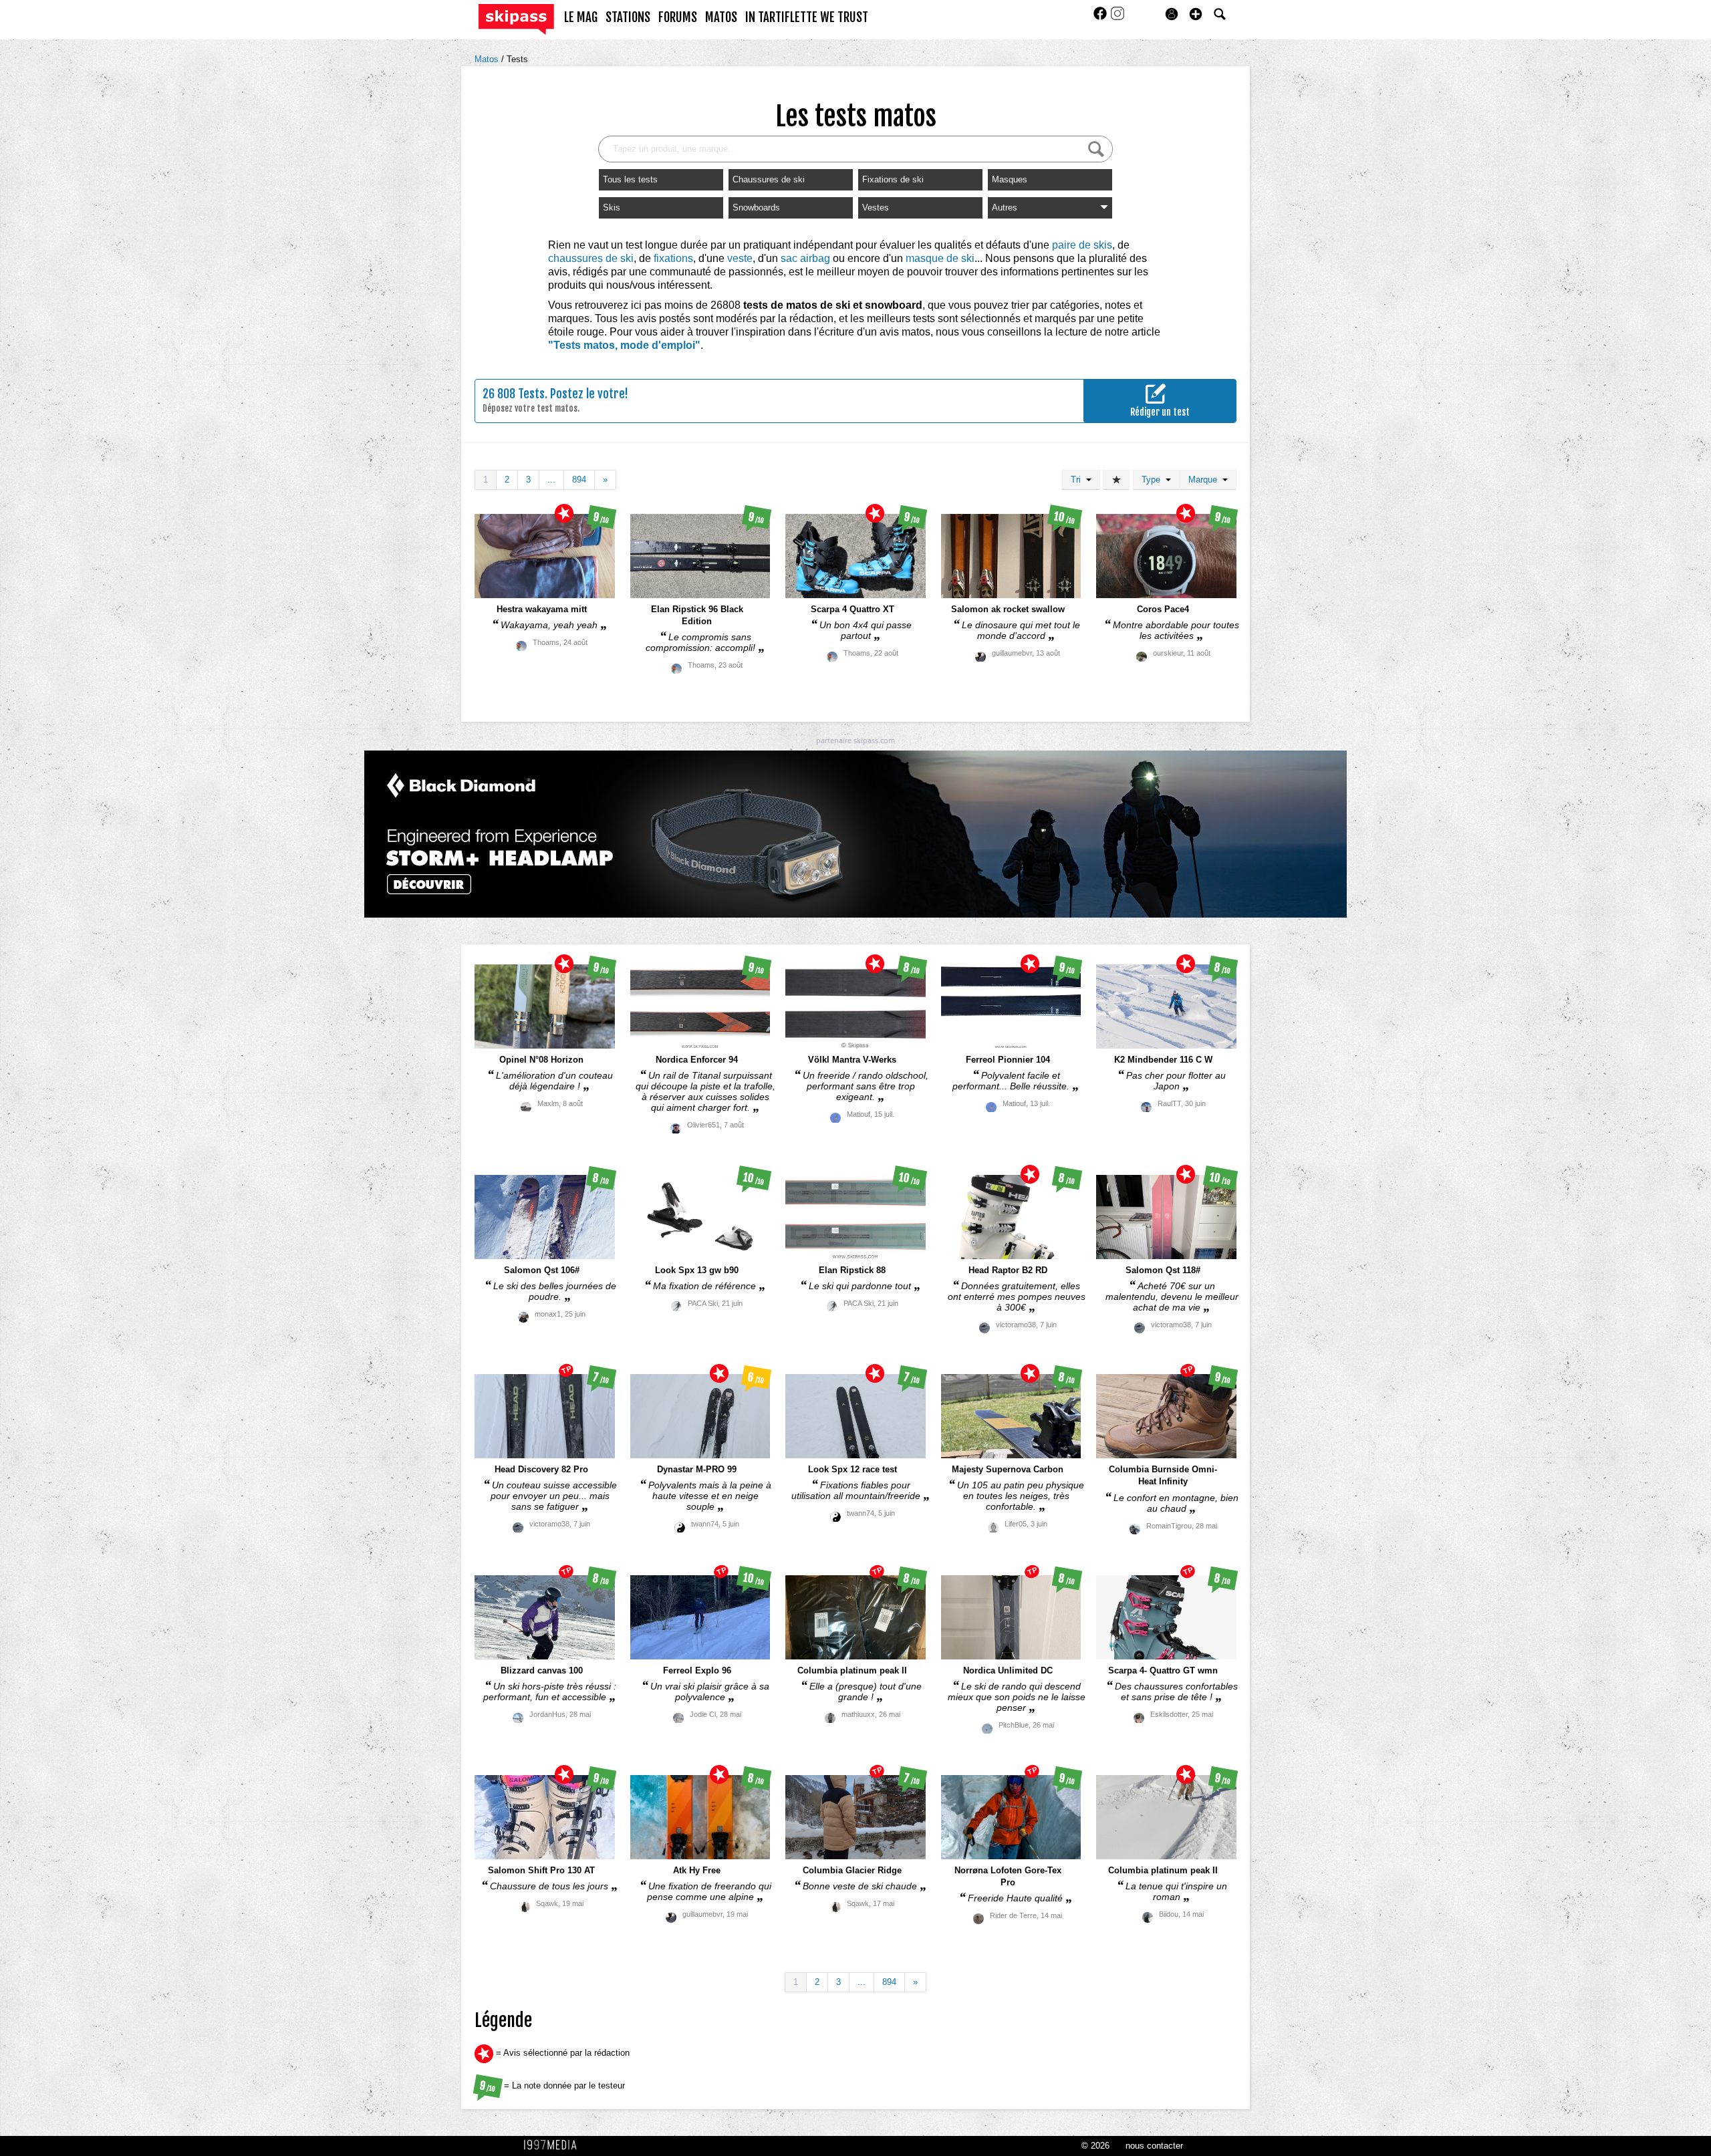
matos (721, 17)
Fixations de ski (893, 179)
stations (628, 17)
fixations (673, 258)
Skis (612, 208)
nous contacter (1154, 2146)
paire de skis (1082, 245)
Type (1154, 480)
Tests (517, 59)
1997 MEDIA (554, 2145)
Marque (1205, 480)
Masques (1010, 179)
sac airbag (805, 258)
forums (678, 17)
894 (579, 480)
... (551, 480)
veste (740, 258)
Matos (488, 59)
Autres (1005, 208)
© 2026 (1095, 2146)
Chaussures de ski (769, 179)
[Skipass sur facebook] (1101, 18)
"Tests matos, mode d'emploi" (624, 345)
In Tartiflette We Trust (807, 17)
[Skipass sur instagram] (1117, 18)
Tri (1078, 480)
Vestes (876, 208)
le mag (581, 17)
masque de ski (940, 258)
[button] (1196, 14)
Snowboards (756, 208)
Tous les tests (630, 179)
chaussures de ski (591, 258)
